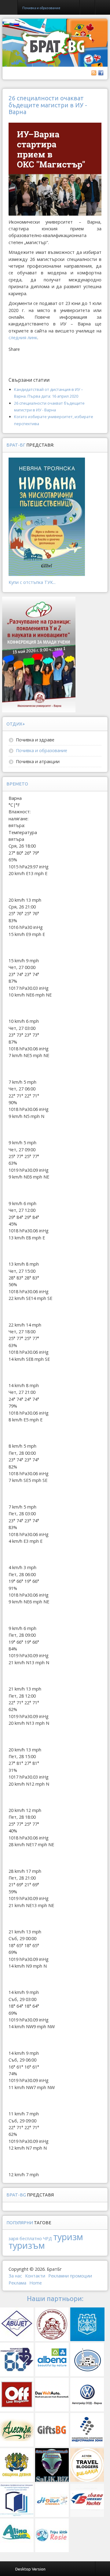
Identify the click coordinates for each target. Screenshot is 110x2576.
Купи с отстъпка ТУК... (32, 582)
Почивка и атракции (38, 761)
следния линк (23, 338)
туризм (68, 2237)
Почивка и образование (42, 750)
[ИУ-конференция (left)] (39, 654)
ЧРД (48, 2238)
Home (36, 2283)
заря (13, 2238)
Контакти (35, 2276)
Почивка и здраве (35, 740)
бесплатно (31, 2238)
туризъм (27, 2245)
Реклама (17, 2283)
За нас (15, 2276)
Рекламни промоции (70, 2276)
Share (14, 349)
